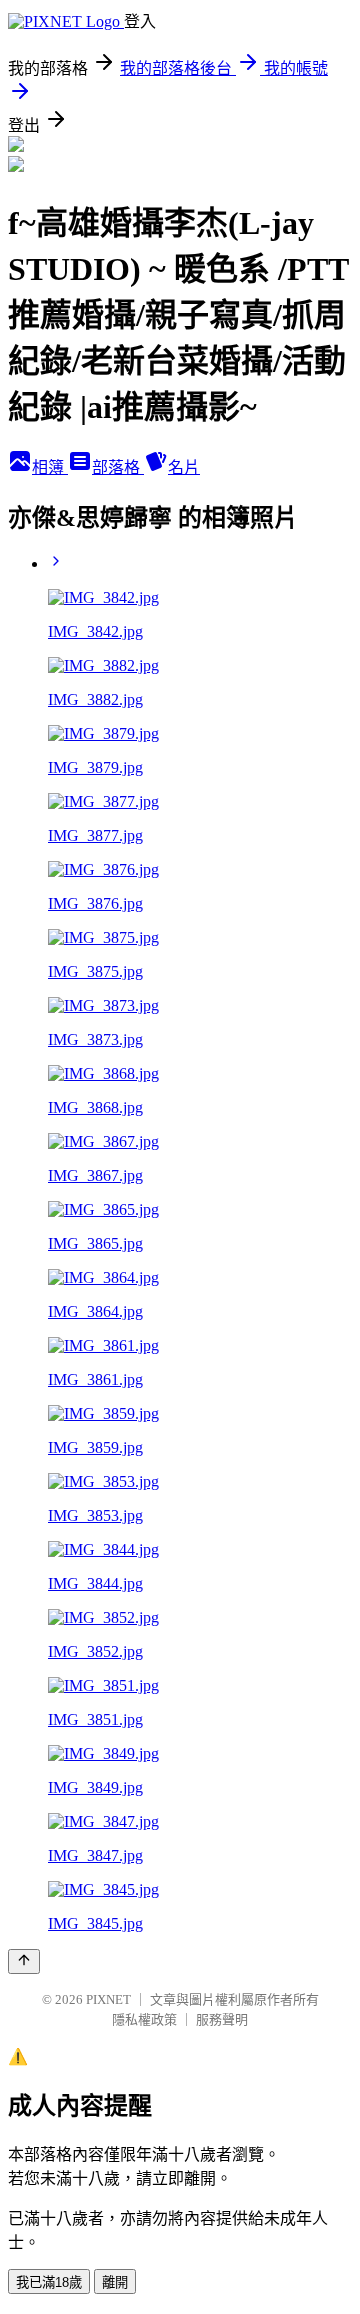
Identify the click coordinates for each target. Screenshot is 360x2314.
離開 (115, 2282)
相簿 (50, 467)
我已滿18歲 (49, 2282)
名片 (184, 467)
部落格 (118, 467)
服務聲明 (222, 2019)
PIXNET (108, 1999)
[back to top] (24, 1961)
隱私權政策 (144, 2019)
